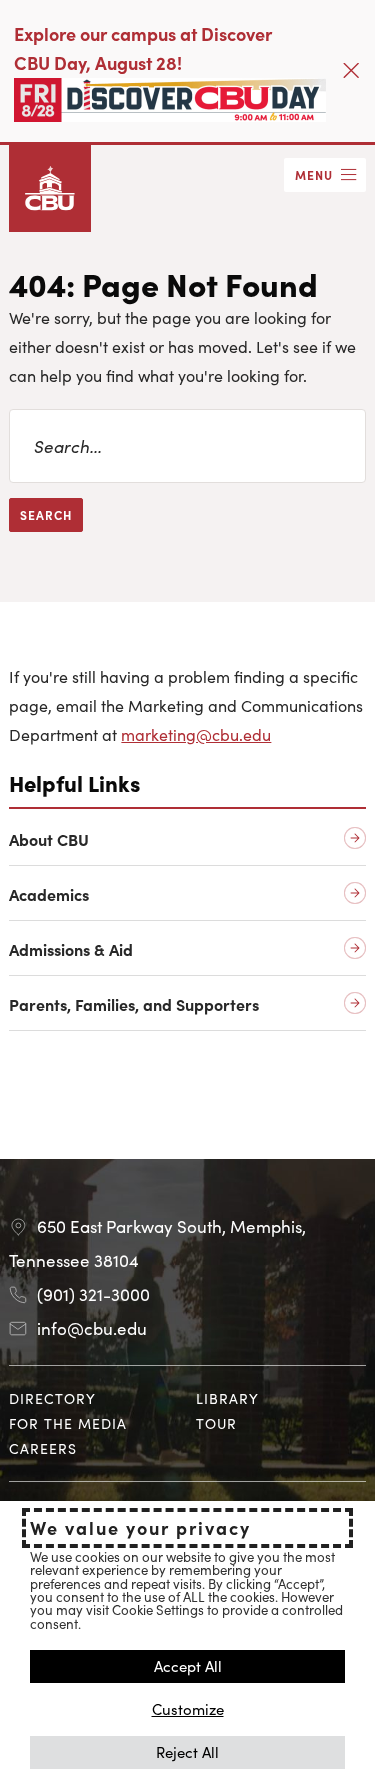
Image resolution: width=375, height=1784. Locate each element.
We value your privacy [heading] (140, 1528)
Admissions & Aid (71, 949)
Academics (49, 894)
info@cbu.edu (92, 1328)
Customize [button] (188, 1708)
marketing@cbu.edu (196, 734)
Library (227, 1398)
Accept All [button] (188, 1665)
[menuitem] (94, 1398)
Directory (52, 1398)
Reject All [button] (187, 1751)
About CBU (49, 839)
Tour (216, 1423)
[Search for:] (187, 446)
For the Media (68, 1423)
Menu (314, 174)
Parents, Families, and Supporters (134, 1004)
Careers (43, 1448)
